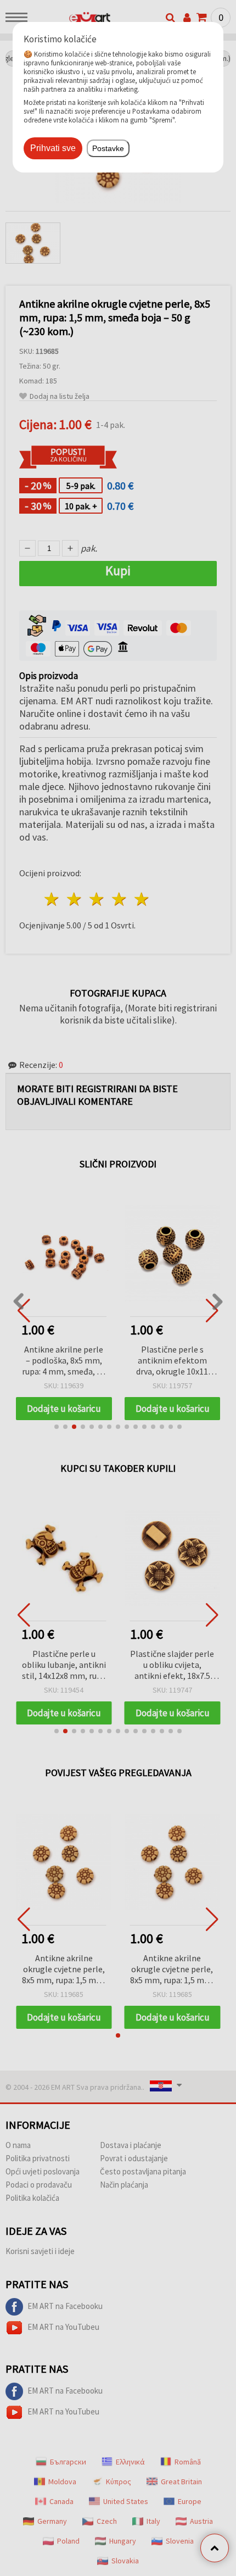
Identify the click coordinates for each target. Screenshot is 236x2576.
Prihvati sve (53, 148)
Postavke (108, 148)
